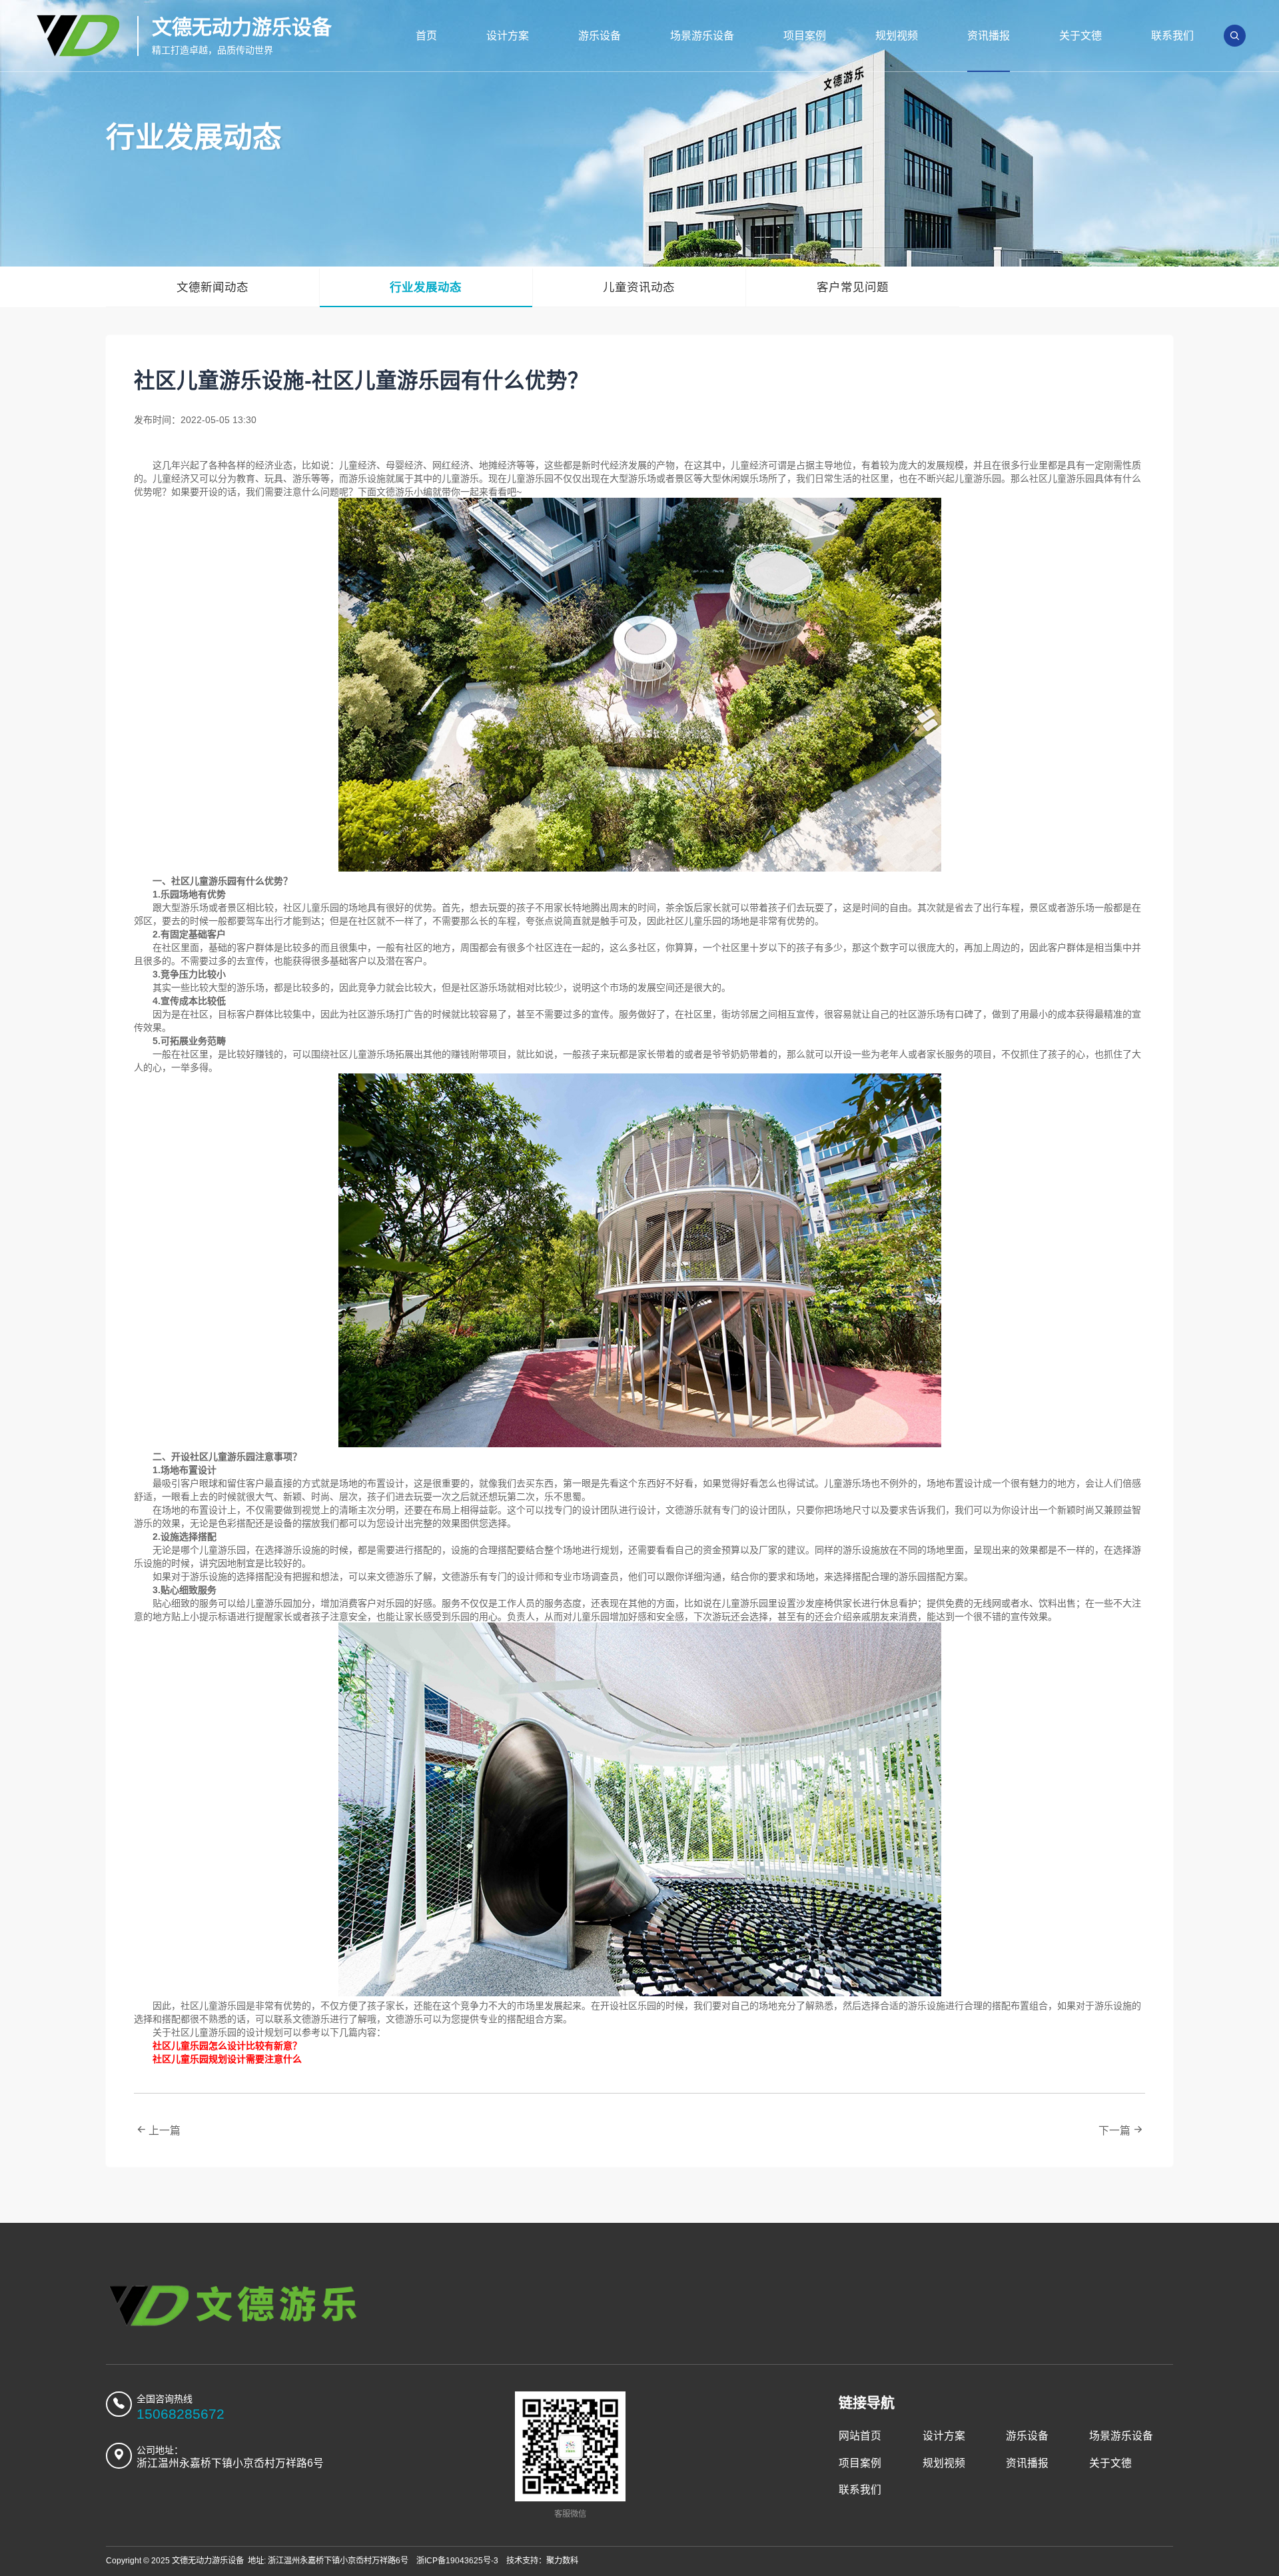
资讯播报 (989, 36)
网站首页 (860, 2436)
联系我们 (1172, 36)
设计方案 (508, 36)
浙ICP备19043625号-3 (457, 2561)
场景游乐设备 (702, 36)
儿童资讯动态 (639, 287)
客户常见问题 (853, 287)
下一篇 (1114, 2131)
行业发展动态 (426, 287)
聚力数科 (562, 2561)
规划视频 (897, 36)
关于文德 (1080, 36)
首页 (426, 36)
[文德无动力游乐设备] (234, 2306)
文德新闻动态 (213, 287)
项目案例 (805, 36)
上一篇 (165, 2131)
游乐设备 (600, 36)
